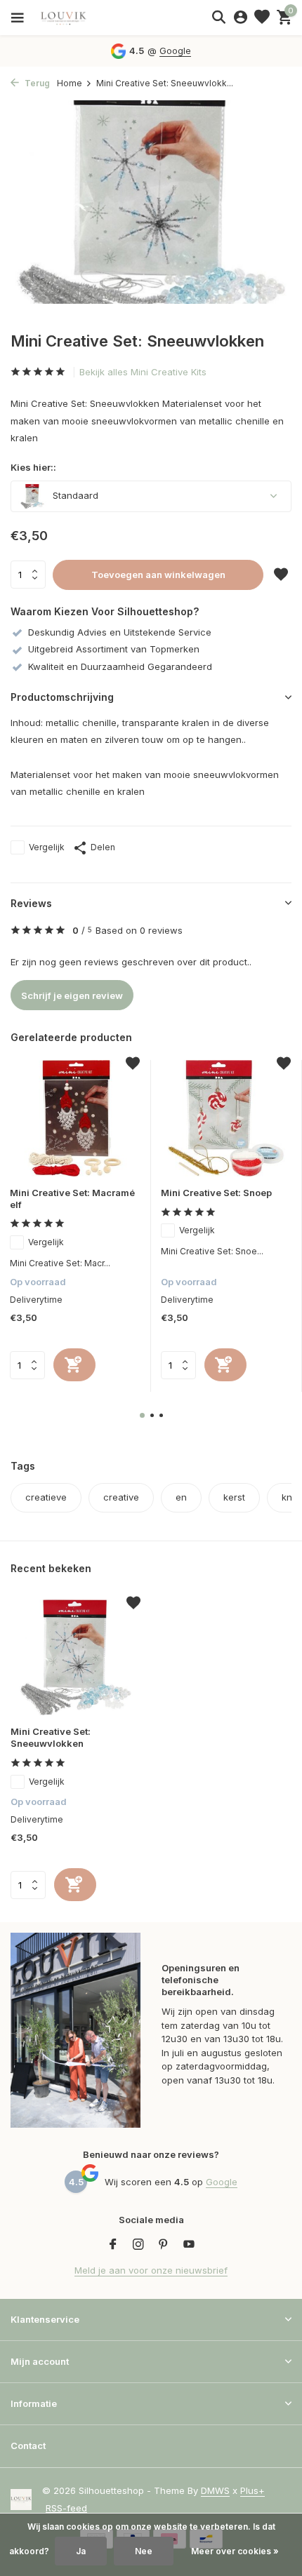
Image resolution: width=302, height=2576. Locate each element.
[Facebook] (113, 2245)
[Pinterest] (164, 2245)
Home (70, 83)
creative (121, 1497)
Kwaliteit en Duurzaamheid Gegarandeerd (120, 666)
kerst (234, 1497)
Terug (36, 83)
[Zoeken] (218, 17)
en (181, 1497)
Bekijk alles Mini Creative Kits (143, 372)
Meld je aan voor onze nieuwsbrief (151, 2270)
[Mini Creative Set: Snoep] (226, 1118)
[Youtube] (189, 2245)
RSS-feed (66, 2508)
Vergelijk (47, 847)
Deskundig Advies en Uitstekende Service (120, 632)
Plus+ (252, 2490)
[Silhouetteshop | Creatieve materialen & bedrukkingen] (74, 18)
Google (175, 51)
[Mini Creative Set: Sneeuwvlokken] (75, 1658)
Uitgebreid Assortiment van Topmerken (114, 649)
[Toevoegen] (74, 1365)
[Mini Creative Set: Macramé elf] (75, 1118)
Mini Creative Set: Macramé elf (72, 1199)
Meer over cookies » (235, 2551)
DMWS (215, 2490)
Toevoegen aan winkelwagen (158, 575)
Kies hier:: (33, 467)
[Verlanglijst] (262, 18)
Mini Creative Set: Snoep (216, 1193)
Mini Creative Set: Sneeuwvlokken (51, 1737)
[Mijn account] (241, 18)
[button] (142, 1415)
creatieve (46, 1497)
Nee (144, 2551)
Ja (81, 2551)
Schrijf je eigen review (72, 995)
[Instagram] (138, 2245)
